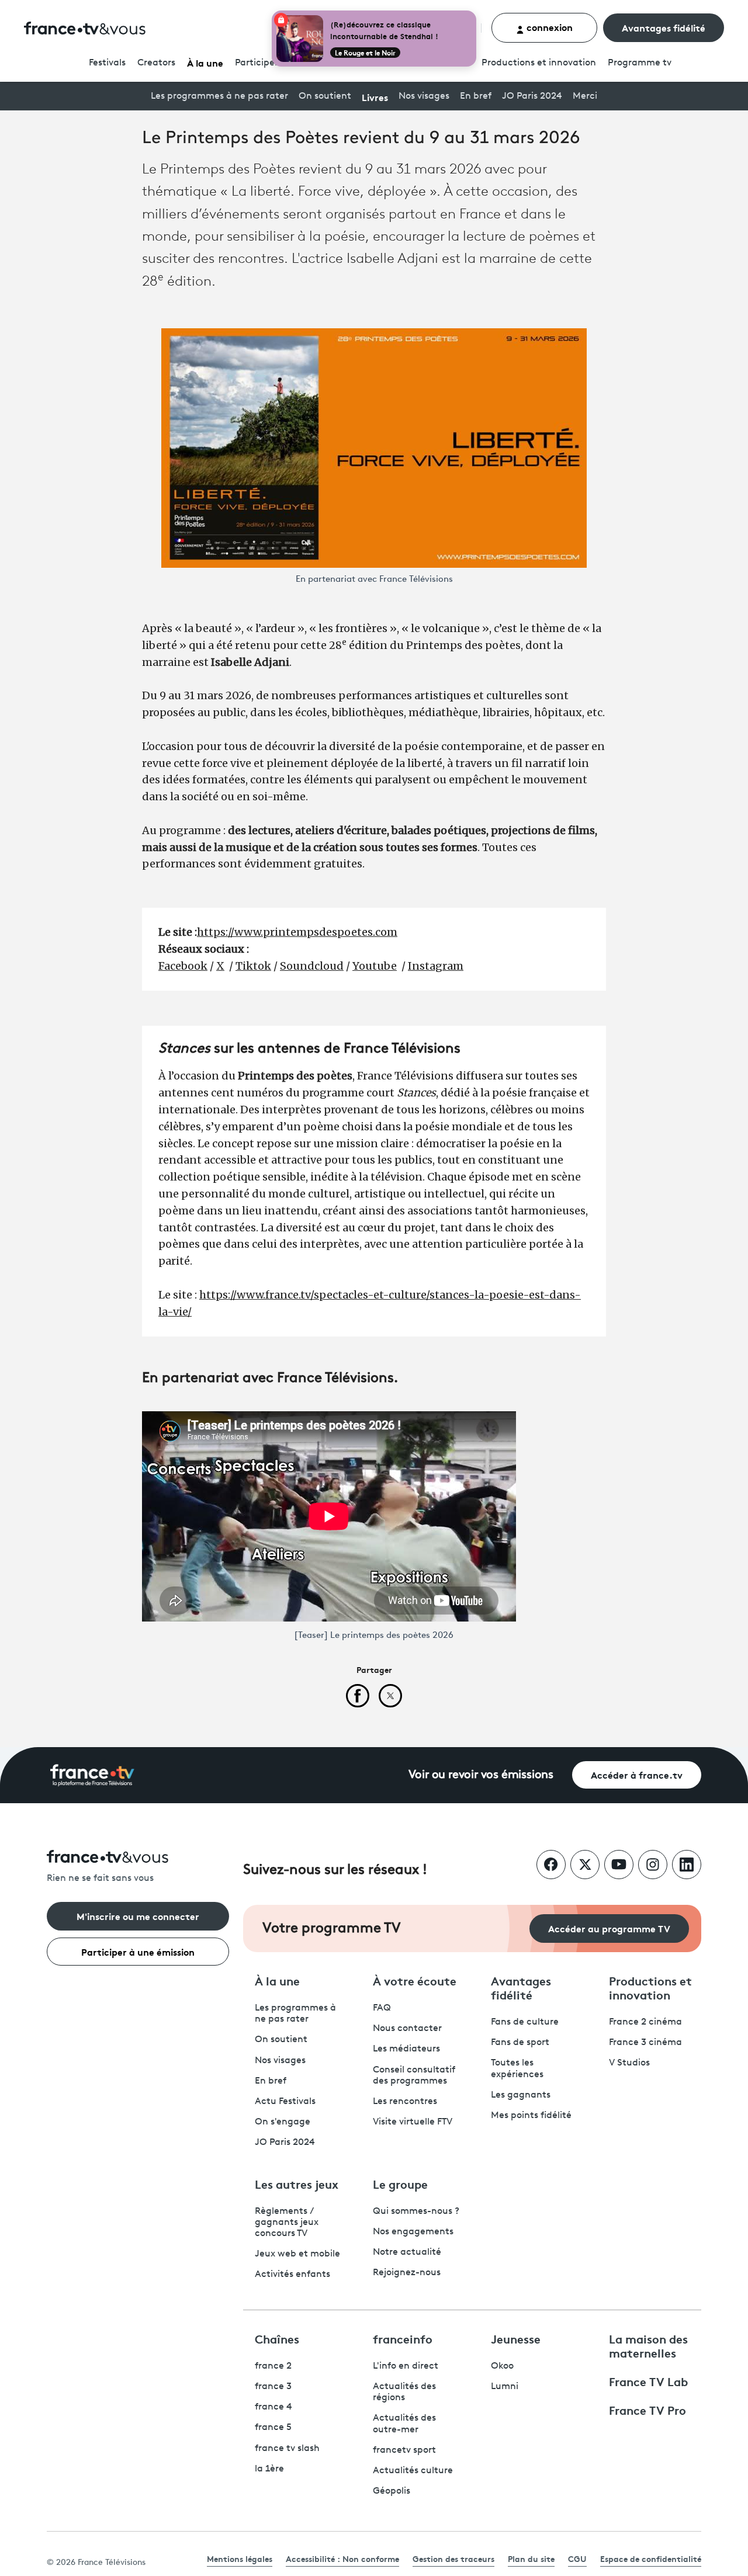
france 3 (273, 2387)
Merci (585, 96)
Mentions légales (240, 2558)
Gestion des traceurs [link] (453, 2558)
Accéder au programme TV (609, 1928)
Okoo (502, 2366)
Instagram (436, 966)
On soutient (325, 96)
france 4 (273, 2407)
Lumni (505, 2387)
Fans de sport (520, 2043)
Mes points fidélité (531, 2116)
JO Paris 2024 (532, 96)
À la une (205, 62)
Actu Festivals (285, 2102)
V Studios (629, 2063)
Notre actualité (407, 2252)
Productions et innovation (539, 63)
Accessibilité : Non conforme (342, 2558)
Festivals (107, 63)
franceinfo (403, 2338)
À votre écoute (415, 1980)
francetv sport (404, 2450)
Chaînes (277, 2338)
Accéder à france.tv (637, 1774)
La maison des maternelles (648, 2345)
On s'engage (283, 2122)
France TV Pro (647, 2410)
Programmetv (640, 63)
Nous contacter (407, 2029)
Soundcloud (312, 966)
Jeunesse (516, 2338)
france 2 (273, 2366)
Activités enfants (292, 2275)
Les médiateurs (406, 2049)
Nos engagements (413, 2232)
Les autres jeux (297, 2183)
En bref (476, 96)
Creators (156, 63)
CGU (577, 2558)
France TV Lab (648, 2381)
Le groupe (400, 2183)
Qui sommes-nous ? (416, 2212)
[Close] (474, 13)
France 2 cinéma (645, 2022)
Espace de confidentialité (651, 2558)
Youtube (375, 966)
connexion (548, 27)
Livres (375, 97)
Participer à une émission (138, 1951)
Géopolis (392, 2491)
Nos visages (424, 96)
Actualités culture (413, 2471)
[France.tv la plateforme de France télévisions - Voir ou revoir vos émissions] (92, 1775)
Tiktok (253, 966)
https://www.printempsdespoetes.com (297, 932)
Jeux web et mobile (297, 2254)
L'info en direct (406, 2366)
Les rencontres (405, 2102)
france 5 (273, 2428)
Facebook (183, 966)
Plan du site (531, 2558)
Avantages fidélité (664, 27)
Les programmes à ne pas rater (219, 96)
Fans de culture (525, 2022)
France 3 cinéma (645, 2043)
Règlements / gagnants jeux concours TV (287, 2223)
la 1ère (269, 2469)
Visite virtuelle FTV (413, 2122)
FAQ (382, 2008)
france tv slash (287, 2449)
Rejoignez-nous (407, 2273)
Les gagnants (521, 2095)
